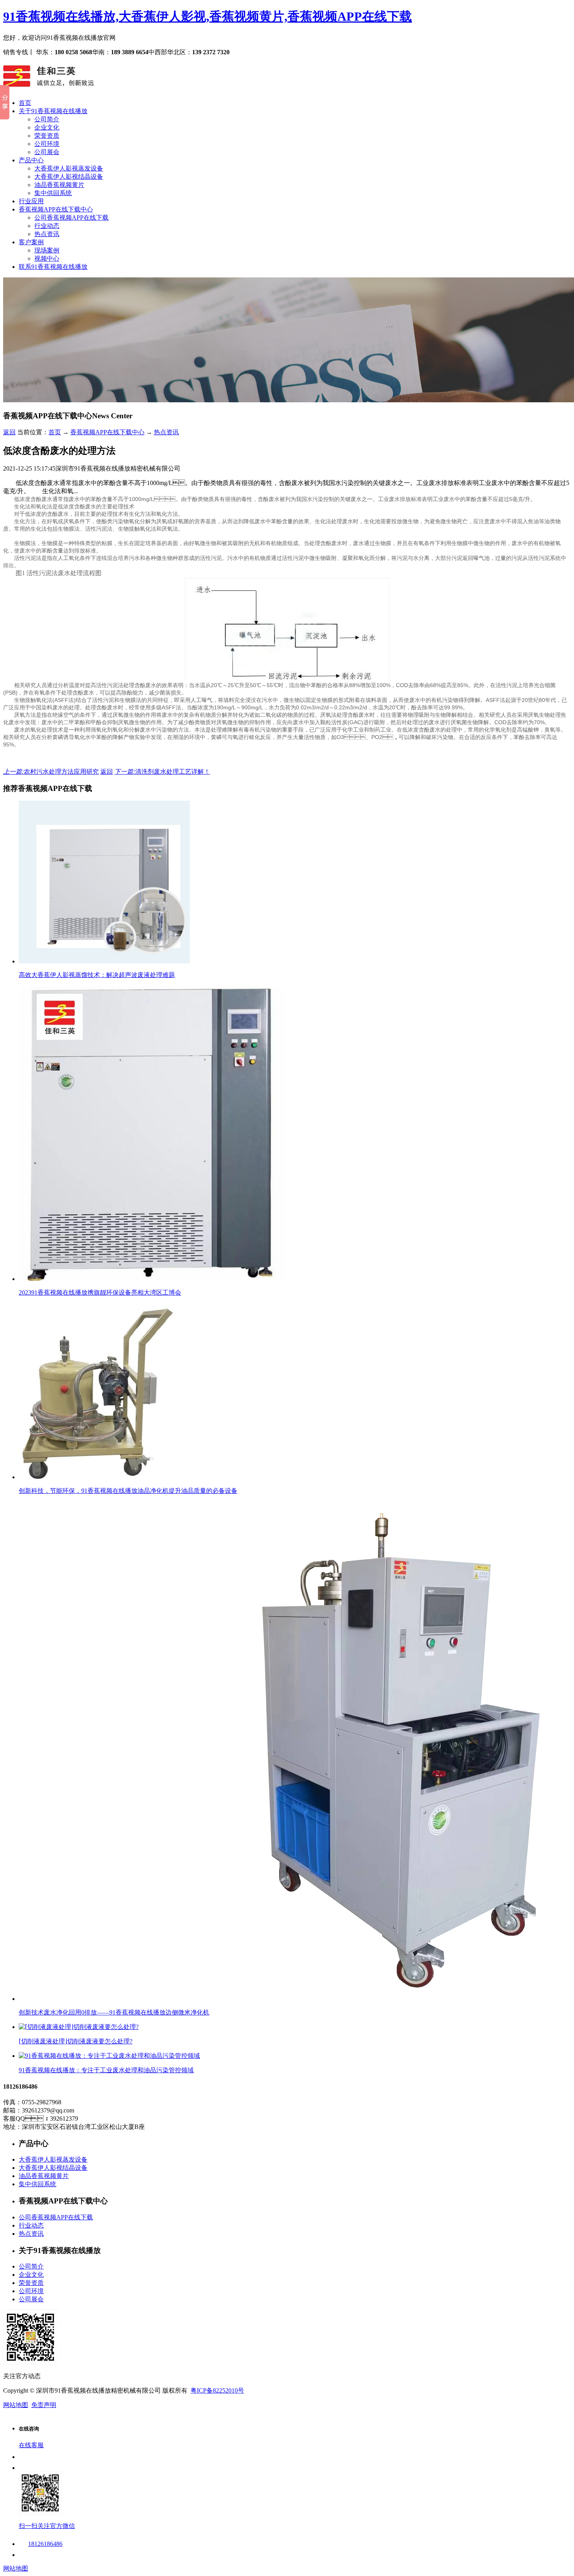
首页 (25, 103)
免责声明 (44, 2405)
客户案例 (31, 242)
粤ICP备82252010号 (217, 2390)
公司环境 (47, 144)
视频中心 (47, 258)
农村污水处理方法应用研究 (51, 772)
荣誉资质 (47, 136)
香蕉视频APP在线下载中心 (56, 209)
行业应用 (31, 201)
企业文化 (47, 127)
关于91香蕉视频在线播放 (53, 111)
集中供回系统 (53, 193)
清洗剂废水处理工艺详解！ (162, 772)
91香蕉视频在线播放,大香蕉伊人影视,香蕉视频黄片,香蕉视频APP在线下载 (208, 16)
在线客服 (31, 2445)
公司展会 (47, 152)
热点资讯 (47, 234)
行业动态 (47, 226)
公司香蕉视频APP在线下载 (71, 218)
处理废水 (342, 521)
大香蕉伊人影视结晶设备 (69, 177)
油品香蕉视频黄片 (59, 185)
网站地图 (16, 2405)
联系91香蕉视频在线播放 (53, 267)
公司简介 (47, 119)
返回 (9, 432)
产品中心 (31, 160)
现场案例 (47, 250)
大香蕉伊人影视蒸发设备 (69, 168)
